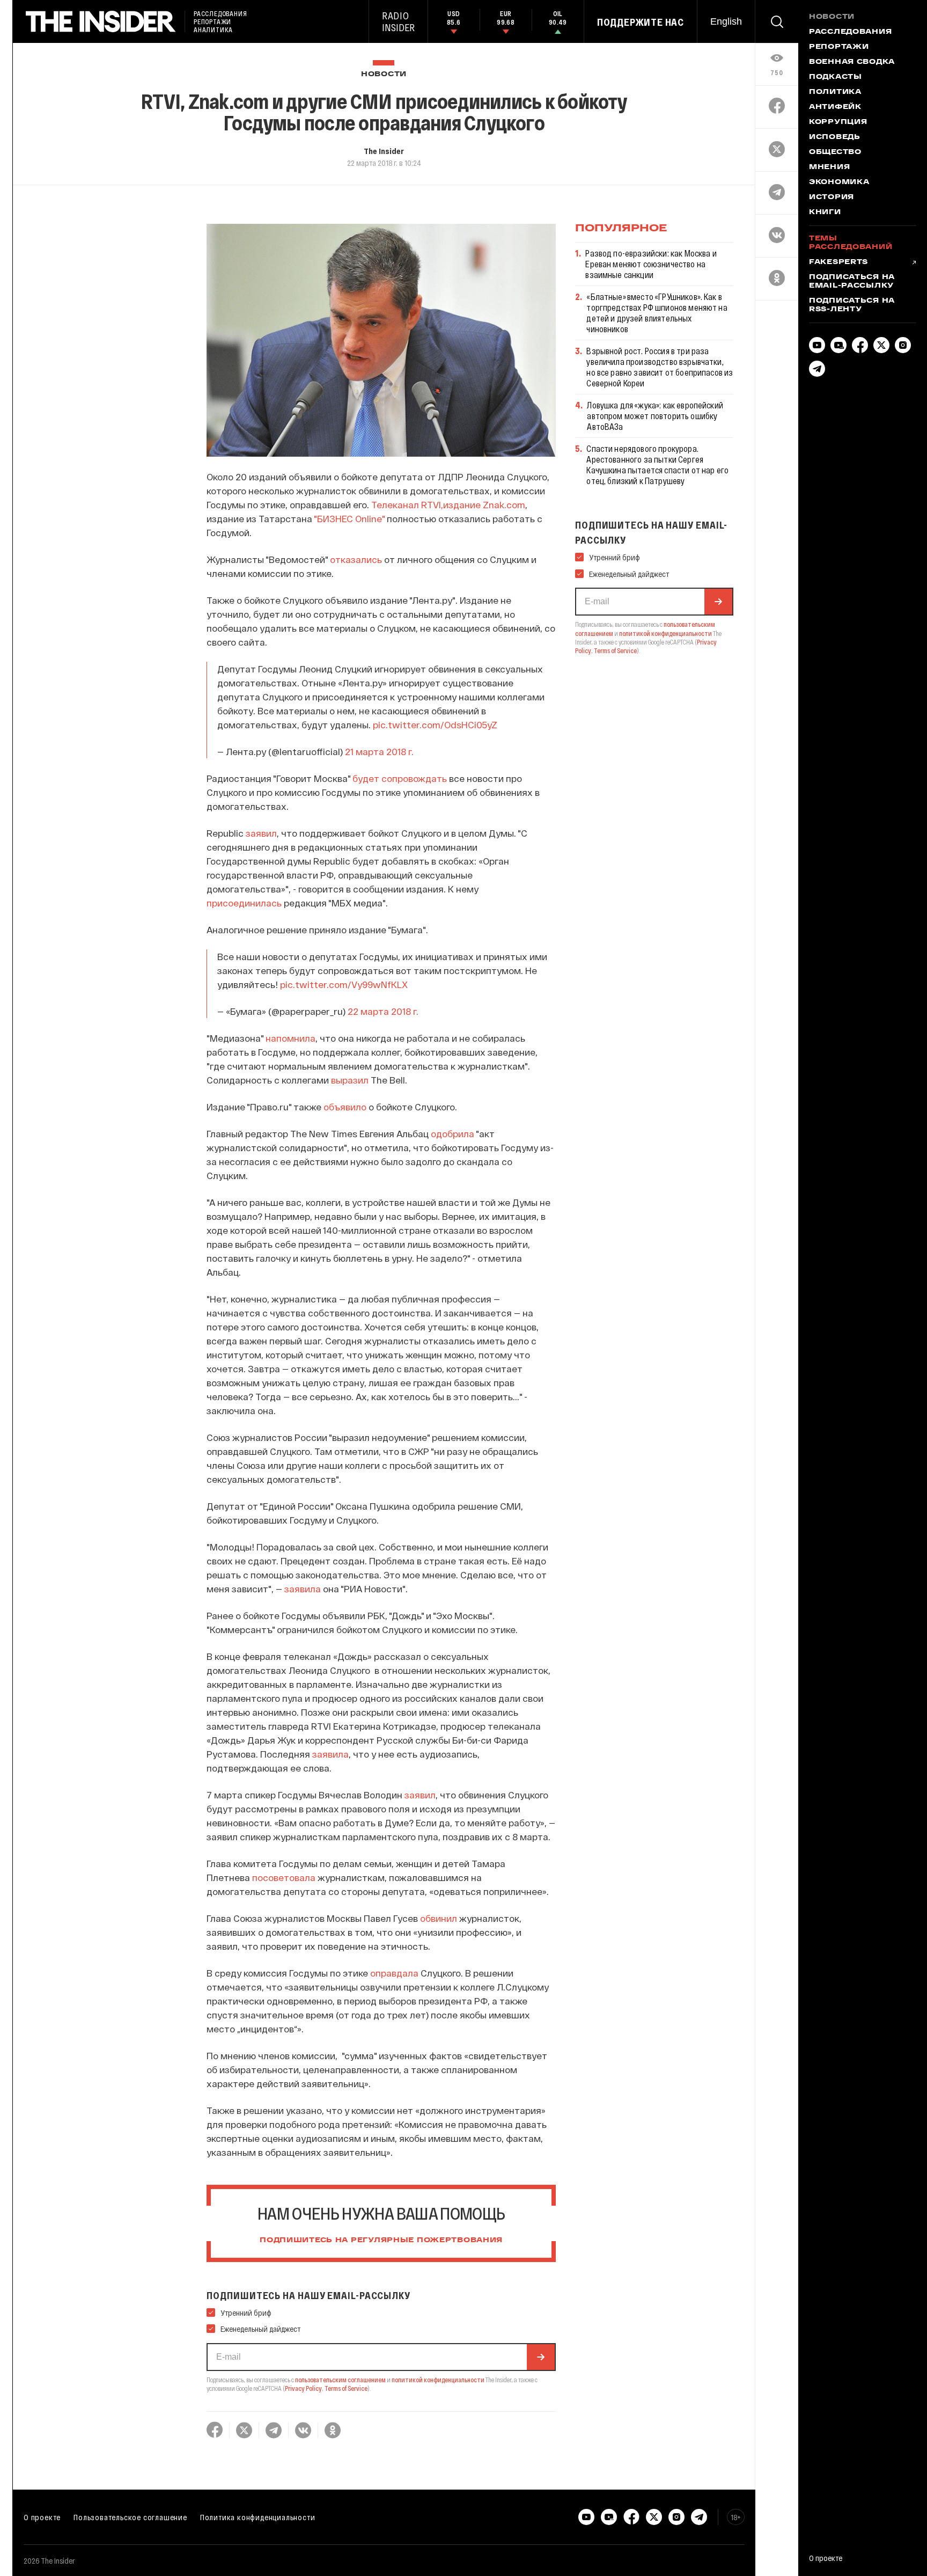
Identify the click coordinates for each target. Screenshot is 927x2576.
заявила (303, 1589)
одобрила (453, 1133)
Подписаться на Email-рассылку (852, 282)
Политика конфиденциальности (258, 2517)
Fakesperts (838, 262)
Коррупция (838, 122)
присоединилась (244, 903)
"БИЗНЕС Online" (349, 518)
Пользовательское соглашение (130, 2517)
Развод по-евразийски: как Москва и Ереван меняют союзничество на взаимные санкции (651, 264)
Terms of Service (346, 2388)
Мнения (829, 167)
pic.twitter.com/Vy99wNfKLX (344, 984)
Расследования (850, 32)
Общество (835, 152)
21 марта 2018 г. (379, 751)
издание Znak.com (484, 504)
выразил (350, 1080)
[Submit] (541, 2357)
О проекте (42, 2517)
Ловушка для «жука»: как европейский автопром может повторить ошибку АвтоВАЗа (655, 416)
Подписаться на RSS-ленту (852, 305)
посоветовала (284, 1877)
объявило (345, 1107)
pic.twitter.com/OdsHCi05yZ (435, 724)
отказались (356, 559)
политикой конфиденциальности (438, 2380)
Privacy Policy (303, 2388)
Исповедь (835, 137)
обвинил (439, 1918)
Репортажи (839, 47)
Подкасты (836, 77)
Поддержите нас (641, 22)
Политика (835, 92)
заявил (261, 833)
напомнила (290, 1038)
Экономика (839, 182)
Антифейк (835, 107)
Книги (825, 213)
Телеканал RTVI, (407, 504)
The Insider (384, 151)
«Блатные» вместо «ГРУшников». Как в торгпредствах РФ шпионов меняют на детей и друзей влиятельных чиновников (657, 313)
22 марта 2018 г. (383, 1011)
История (832, 197)
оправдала (394, 1973)
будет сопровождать (400, 778)
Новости (384, 74)
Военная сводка (852, 62)
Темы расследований (851, 243)
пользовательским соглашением (340, 2380)
